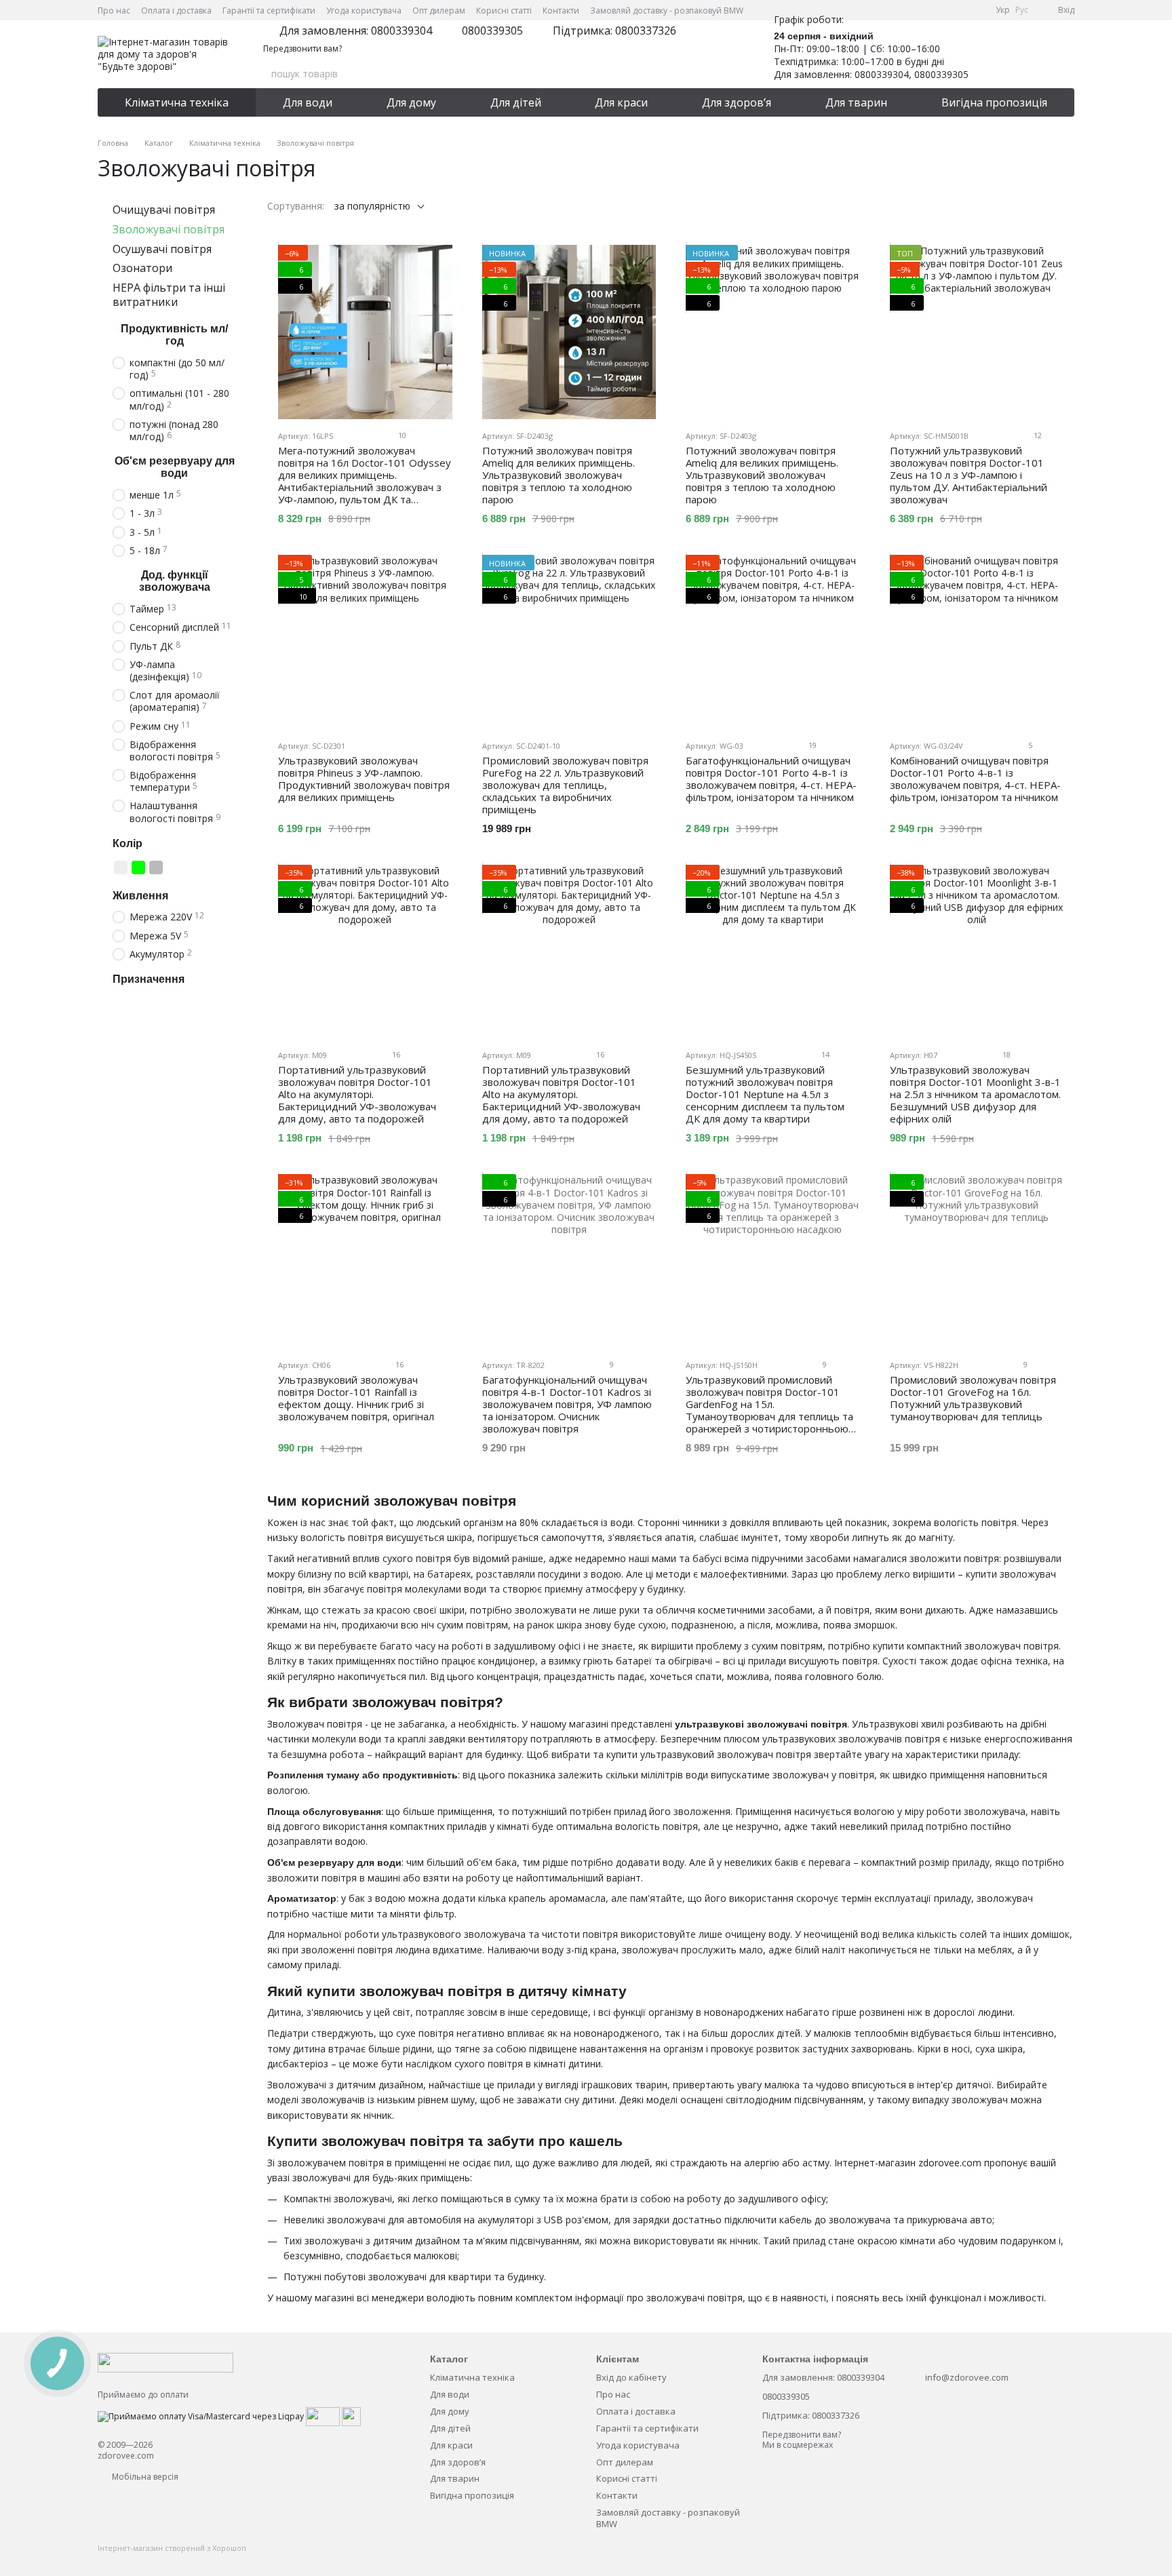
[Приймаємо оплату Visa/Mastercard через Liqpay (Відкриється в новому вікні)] (201, 2416)
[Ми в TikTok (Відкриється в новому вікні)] (977, 10)
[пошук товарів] (720, 74)
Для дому (411, 102)
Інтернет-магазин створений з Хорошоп (172, 2548)
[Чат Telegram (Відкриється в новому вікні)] (960, 10)
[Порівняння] (1028, 54)
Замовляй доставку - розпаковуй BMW (667, 11)
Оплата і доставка (176, 11)
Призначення (149, 979)
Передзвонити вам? (302, 49)
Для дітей (516, 102)
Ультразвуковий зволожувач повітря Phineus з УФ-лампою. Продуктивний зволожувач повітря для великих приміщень (364, 779)
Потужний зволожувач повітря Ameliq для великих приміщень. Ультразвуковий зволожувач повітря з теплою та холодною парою (559, 475)
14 (824, 1054)
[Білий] (121, 867)
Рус (1022, 10)
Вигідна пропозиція (994, 102)
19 (812, 745)
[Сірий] (156, 867)
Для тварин (856, 102)
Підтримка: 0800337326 (614, 31)
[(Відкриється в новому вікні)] (323, 2416)
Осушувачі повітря (162, 249)
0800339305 (492, 31)
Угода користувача (364, 11)
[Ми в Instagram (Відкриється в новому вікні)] (944, 10)
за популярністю (372, 206)
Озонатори (142, 269)
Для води (308, 102)
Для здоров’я (737, 102)
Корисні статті (504, 11)
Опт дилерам (439, 11)
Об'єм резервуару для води (175, 467)
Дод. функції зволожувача (175, 581)
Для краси (621, 102)
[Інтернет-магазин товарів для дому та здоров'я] (165, 2362)
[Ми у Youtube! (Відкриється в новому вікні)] (928, 10)
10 (401, 435)
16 (395, 1054)
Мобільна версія (144, 2477)
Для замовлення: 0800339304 (356, 31)
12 (1037, 435)
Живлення (140, 896)
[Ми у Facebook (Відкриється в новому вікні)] (912, 10)
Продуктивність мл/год (174, 335)
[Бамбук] (174, 867)
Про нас (114, 11)
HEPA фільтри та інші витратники (169, 295)
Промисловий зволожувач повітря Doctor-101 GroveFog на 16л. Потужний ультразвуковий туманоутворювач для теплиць (973, 1398)
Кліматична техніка (177, 102)
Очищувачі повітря (164, 210)
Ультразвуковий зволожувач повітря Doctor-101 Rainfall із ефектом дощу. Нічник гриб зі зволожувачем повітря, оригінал (356, 1398)
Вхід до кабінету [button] (631, 2377)
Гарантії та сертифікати (269, 11)
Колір (128, 843)
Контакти (561, 11)
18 (1005, 1054)
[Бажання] (993, 54)
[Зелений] (138, 867)
